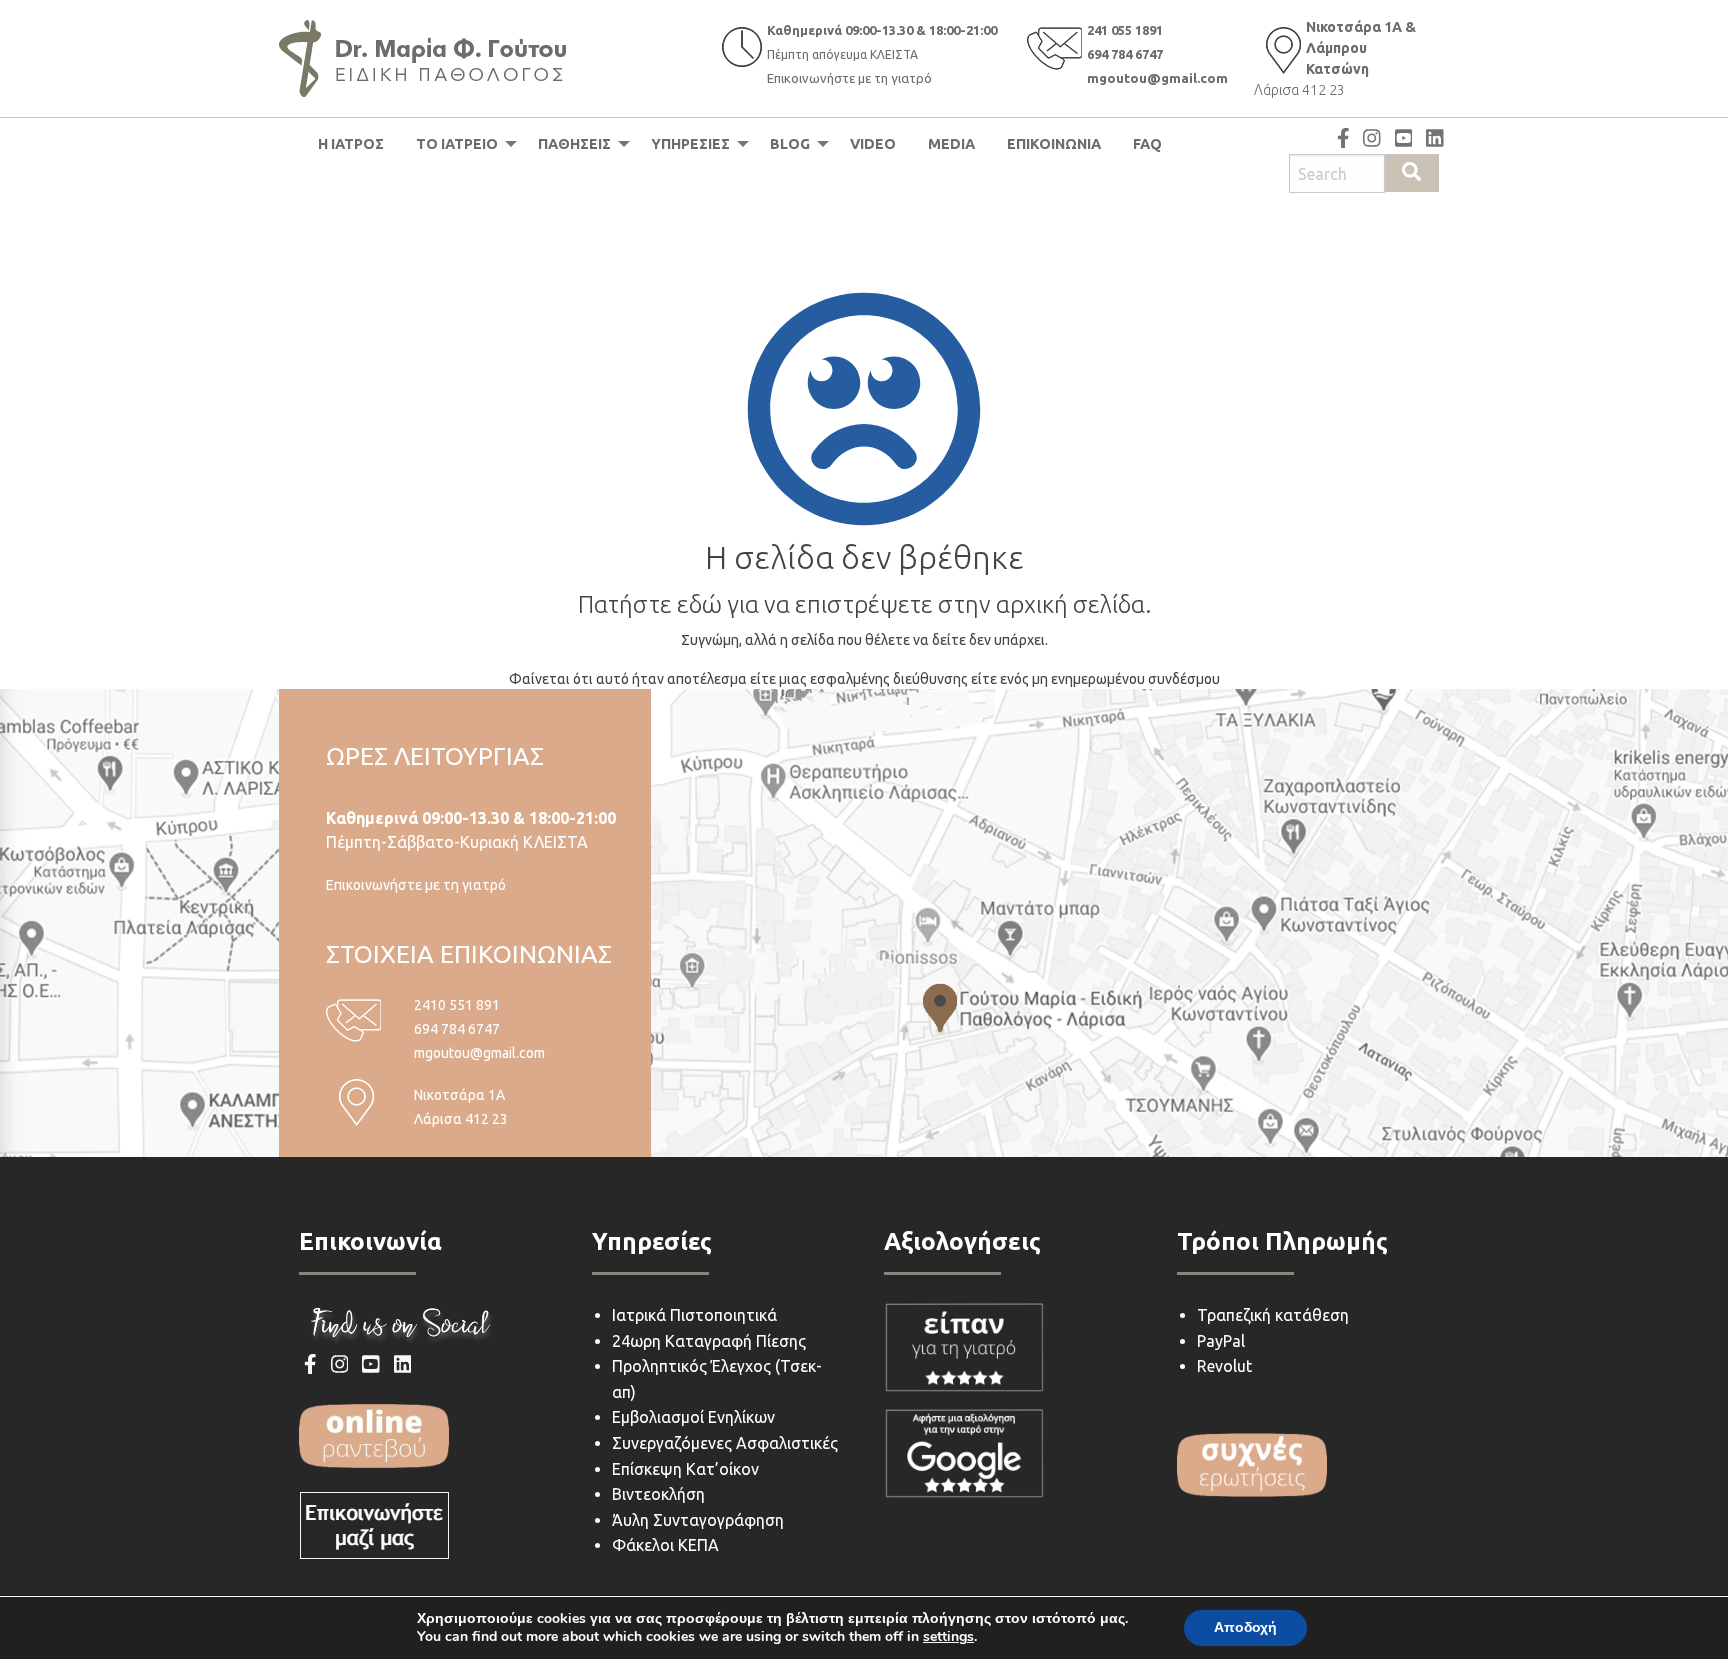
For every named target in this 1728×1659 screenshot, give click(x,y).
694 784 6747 (1125, 54)
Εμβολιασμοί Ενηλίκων (693, 1417)
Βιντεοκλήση (658, 1494)
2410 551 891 (457, 1005)
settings (948, 1637)
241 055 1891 (1125, 30)
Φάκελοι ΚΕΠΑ (665, 1545)
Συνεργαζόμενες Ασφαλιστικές (725, 1443)
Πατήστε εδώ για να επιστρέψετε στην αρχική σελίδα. (864, 604)
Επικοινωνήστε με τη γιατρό (849, 78)
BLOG (790, 144)
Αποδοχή (1245, 1627)
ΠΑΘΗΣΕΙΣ (574, 144)
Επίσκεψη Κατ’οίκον (685, 1469)
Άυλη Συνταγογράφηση (698, 1520)
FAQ (1147, 144)
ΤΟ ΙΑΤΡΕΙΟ (457, 144)
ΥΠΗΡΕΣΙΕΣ (690, 144)
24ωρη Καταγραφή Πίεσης (709, 1341)
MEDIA (951, 144)
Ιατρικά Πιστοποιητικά (694, 1315)
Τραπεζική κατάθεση (1273, 1315)
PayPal (1221, 1341)
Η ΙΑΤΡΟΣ (351, 144)
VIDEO (873, 144)
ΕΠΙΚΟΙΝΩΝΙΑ (1054, 144)
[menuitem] (351, 144)
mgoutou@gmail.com (1157, 78)
